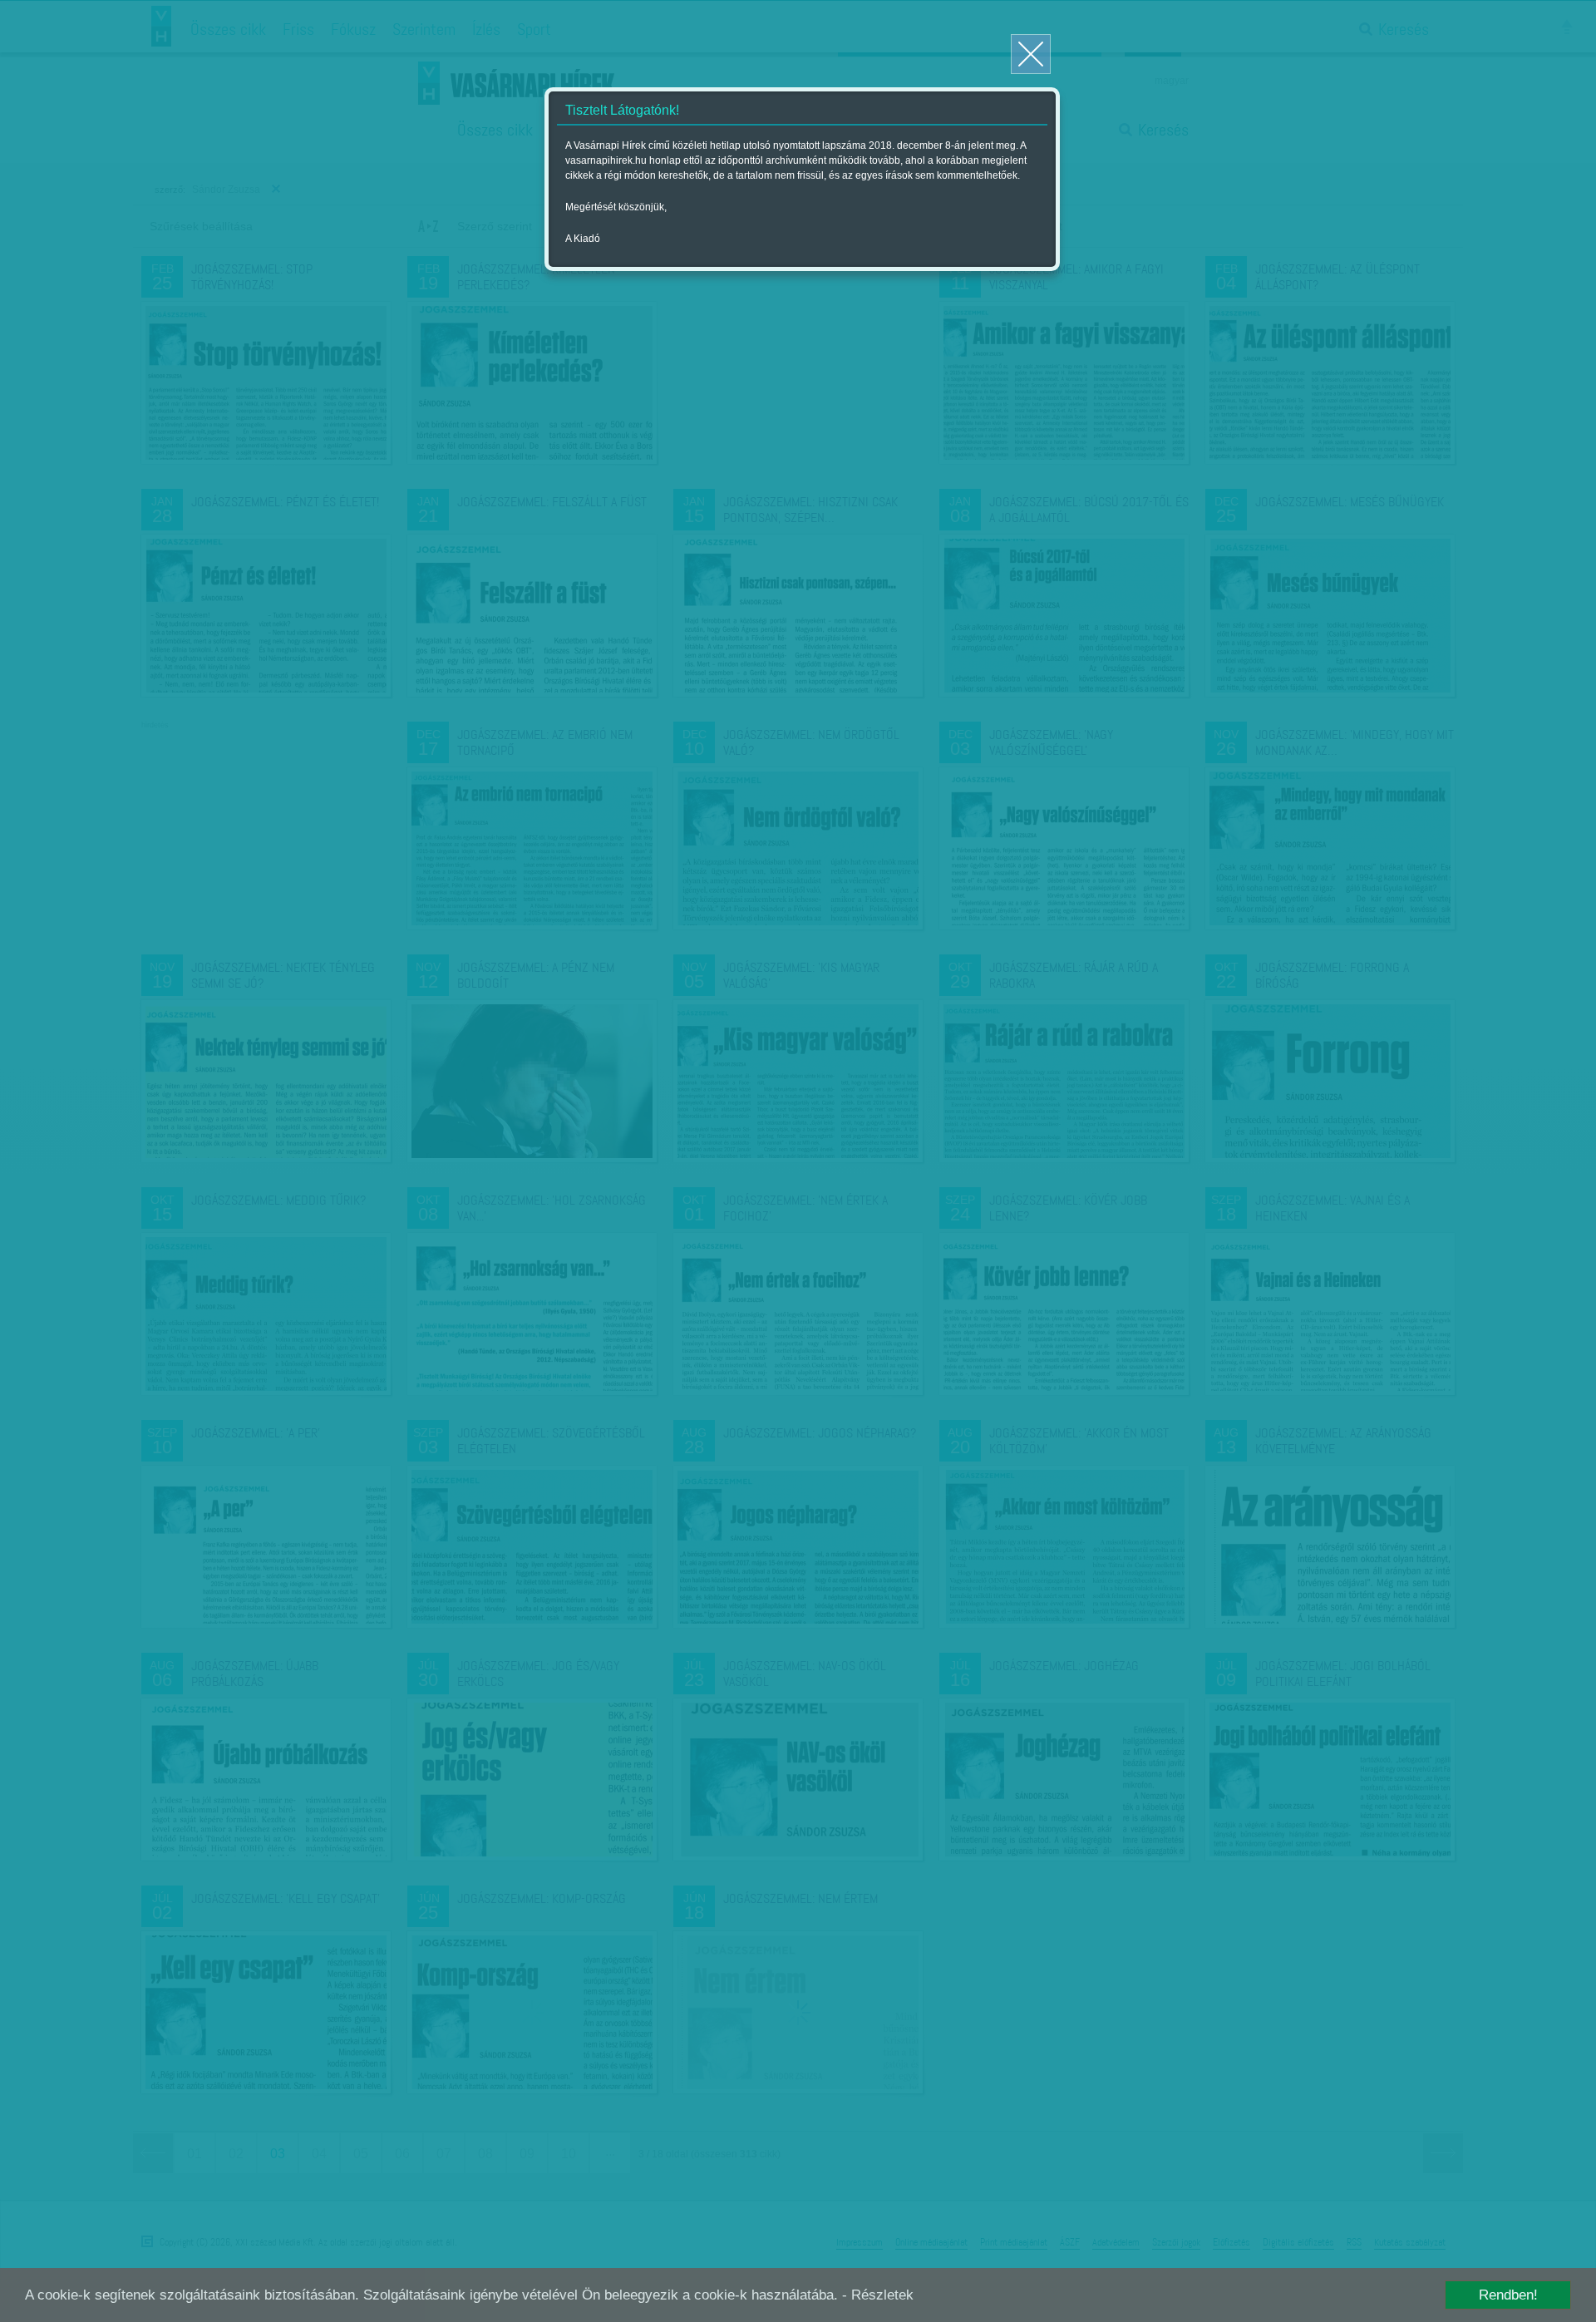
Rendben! (1508, 2295)
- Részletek (878, 2295)
